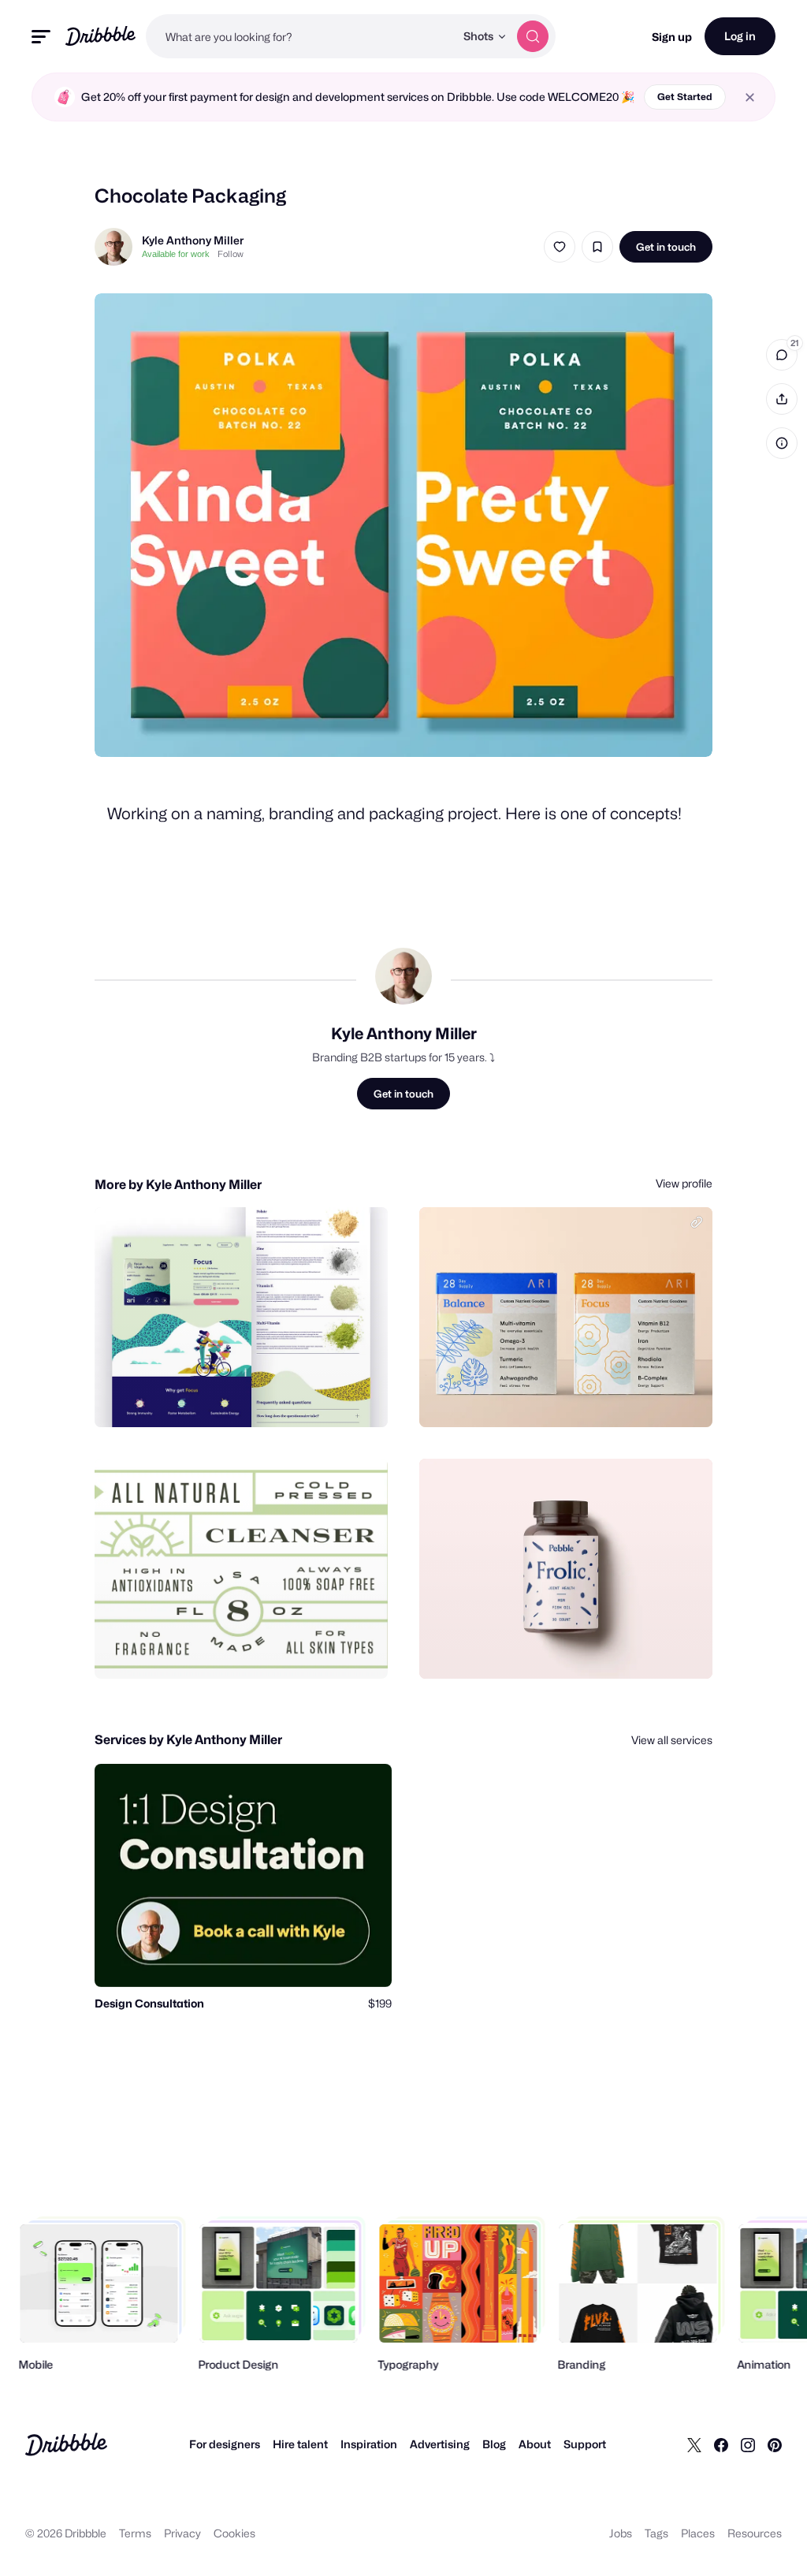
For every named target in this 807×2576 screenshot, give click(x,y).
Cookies (234, 2533)
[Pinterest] (775, 2444)
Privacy (182, 2533)
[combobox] (300, 36)
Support (585, 2444)
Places (698, 2533)
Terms (135, 2533)
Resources (755, 2533)
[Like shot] (560, 247)
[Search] (533, 36)
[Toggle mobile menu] (41, 37)
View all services (672, 1740)
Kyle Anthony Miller (193, 240)
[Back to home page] (100, 36)
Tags (656, 2533)
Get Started (685, 97)
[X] (694, 2444)
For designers (225, 2444)
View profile (684, 1183)
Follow (231, 254)
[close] (750, 97)
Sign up (672, 37)
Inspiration (369, 2444)
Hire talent (300, 2444)
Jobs (621, 2533)
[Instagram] (748, 2444)
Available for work (176, 254)
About (535, 2444)
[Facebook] (721, 2444)
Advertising (440, 2444)
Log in (740, 36)
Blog (494, 2444)
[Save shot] (597, 247)
